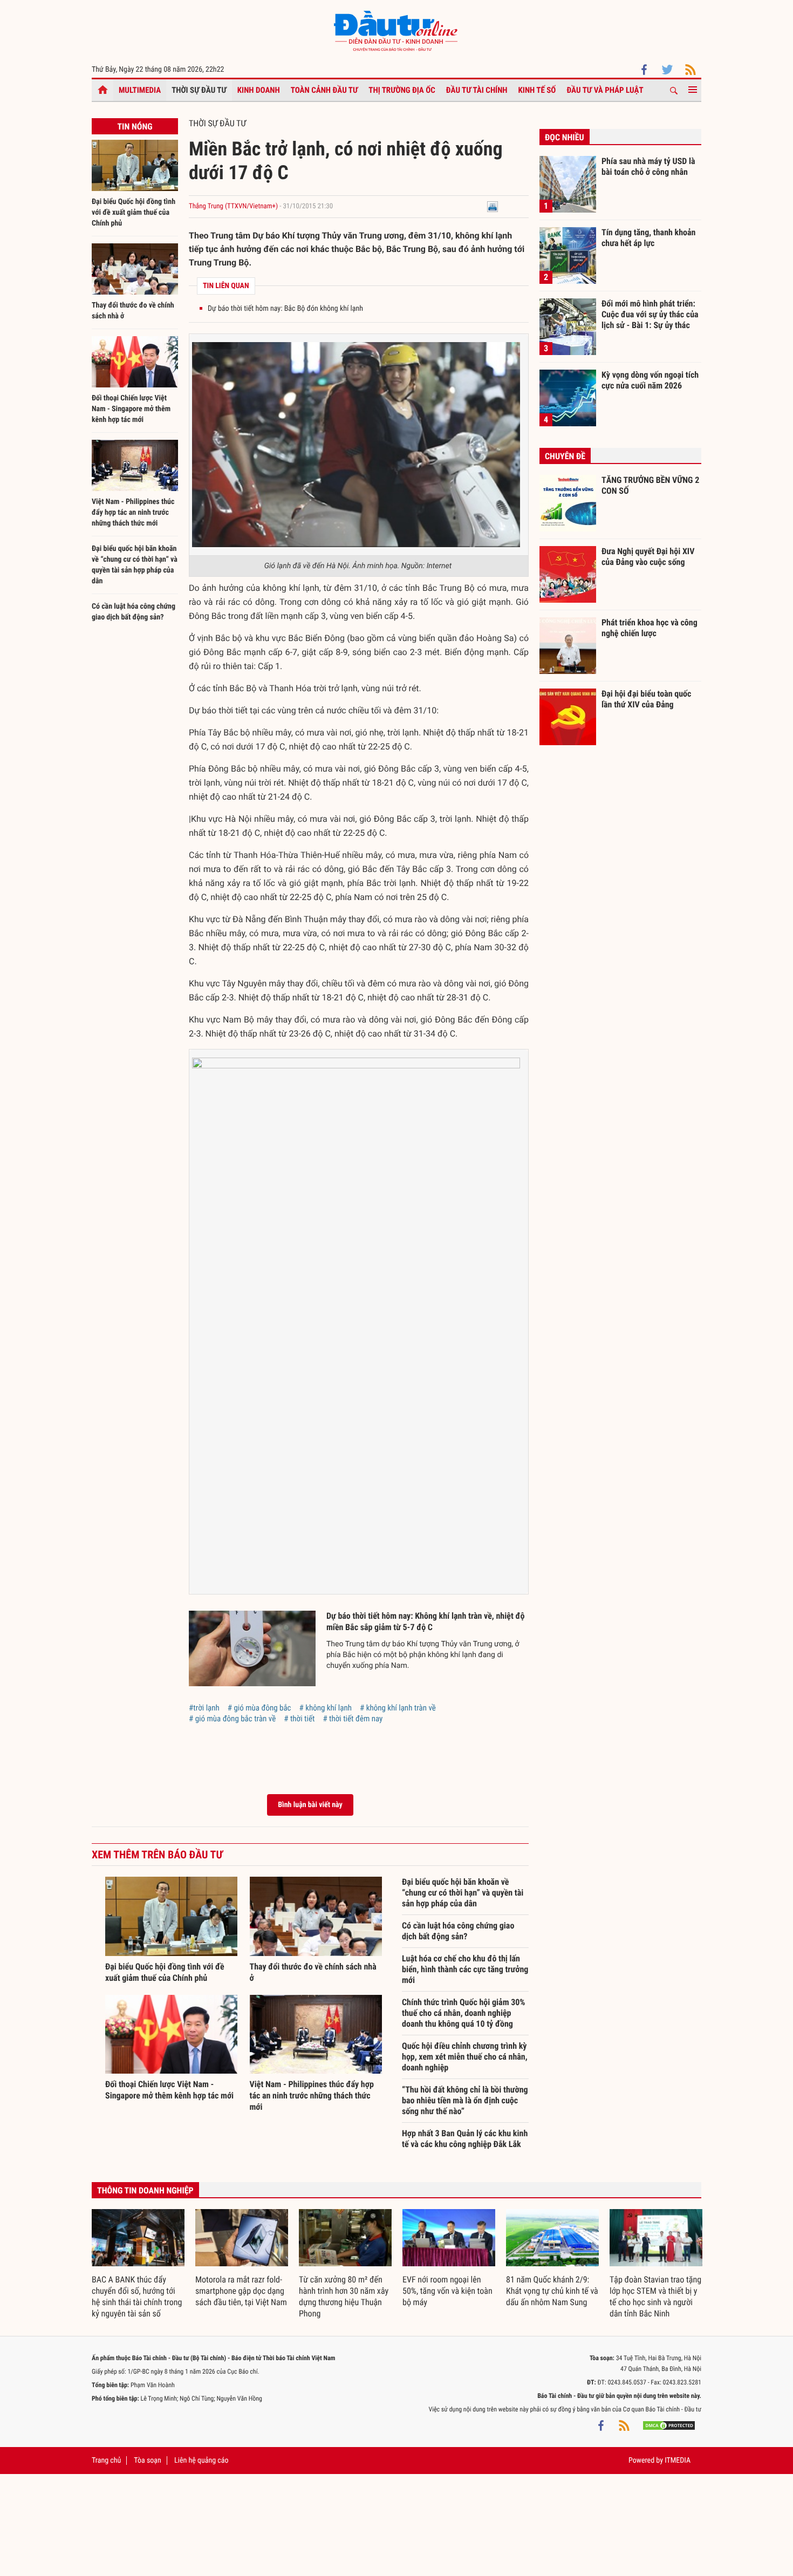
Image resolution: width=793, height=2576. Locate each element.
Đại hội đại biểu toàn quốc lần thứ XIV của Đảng (646, 699)
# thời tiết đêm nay (353, 1719)
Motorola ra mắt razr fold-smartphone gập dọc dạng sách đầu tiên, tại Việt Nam (241, 2291)
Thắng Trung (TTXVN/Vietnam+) (233, 206)
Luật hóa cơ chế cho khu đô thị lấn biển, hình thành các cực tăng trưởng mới (465, 1969)
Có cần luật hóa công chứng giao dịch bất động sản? (458, 1931)
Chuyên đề (565, 456)
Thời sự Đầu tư (199, 90)
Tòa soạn (147, 2461)
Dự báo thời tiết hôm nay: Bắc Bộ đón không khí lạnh (285, 309)
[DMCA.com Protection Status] (669, 2425)
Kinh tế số (537, 90)
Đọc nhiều (565, 137)
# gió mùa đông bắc (259, 1708)
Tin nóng (135, 127)
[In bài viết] (493, 206)
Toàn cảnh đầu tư (324, 90)
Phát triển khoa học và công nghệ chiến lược (650, 628)
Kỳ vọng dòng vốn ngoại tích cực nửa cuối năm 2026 (650, 380)
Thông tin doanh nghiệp (145, 2190)
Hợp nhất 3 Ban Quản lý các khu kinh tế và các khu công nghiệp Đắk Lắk (465, 2139)
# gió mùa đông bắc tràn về (232, 1719)
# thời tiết (299, 1719)
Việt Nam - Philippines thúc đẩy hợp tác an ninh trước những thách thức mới (133, 513)
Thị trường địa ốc (402, 90)
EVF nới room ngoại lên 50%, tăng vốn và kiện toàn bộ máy (447, 2291)
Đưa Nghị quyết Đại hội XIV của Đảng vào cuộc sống (648, 557)
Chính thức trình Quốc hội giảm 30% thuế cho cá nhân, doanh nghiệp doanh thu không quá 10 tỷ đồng (464, 2013)
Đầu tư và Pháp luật (605, 90)
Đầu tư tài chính (477, 90)
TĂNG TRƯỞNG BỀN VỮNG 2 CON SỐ (650, 485)
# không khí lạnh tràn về (398, 1708)
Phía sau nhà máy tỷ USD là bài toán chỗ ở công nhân (648, 166)
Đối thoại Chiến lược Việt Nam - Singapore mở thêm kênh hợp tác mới (131, 409)
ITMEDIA (678, 2461)
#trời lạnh (204, 1708)
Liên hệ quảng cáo (201, 2461)
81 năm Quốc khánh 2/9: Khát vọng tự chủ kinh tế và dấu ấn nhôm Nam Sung (552, 2291)
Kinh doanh (259, 90)
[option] (138, 2264)
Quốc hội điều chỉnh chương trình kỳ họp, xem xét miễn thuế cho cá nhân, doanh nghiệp (465, 2057)
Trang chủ (106, 2461)
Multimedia (140, 90)
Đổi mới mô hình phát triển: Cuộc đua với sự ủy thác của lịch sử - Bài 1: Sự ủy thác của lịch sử (650, 314)
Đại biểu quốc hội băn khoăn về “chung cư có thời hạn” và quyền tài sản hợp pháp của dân (463, 1893)
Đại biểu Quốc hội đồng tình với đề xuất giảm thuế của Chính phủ (134, 213)
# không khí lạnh (326, 1708)
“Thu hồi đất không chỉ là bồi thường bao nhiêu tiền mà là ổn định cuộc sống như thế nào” (465, 2100)
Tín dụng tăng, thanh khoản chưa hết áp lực (648, 238)
